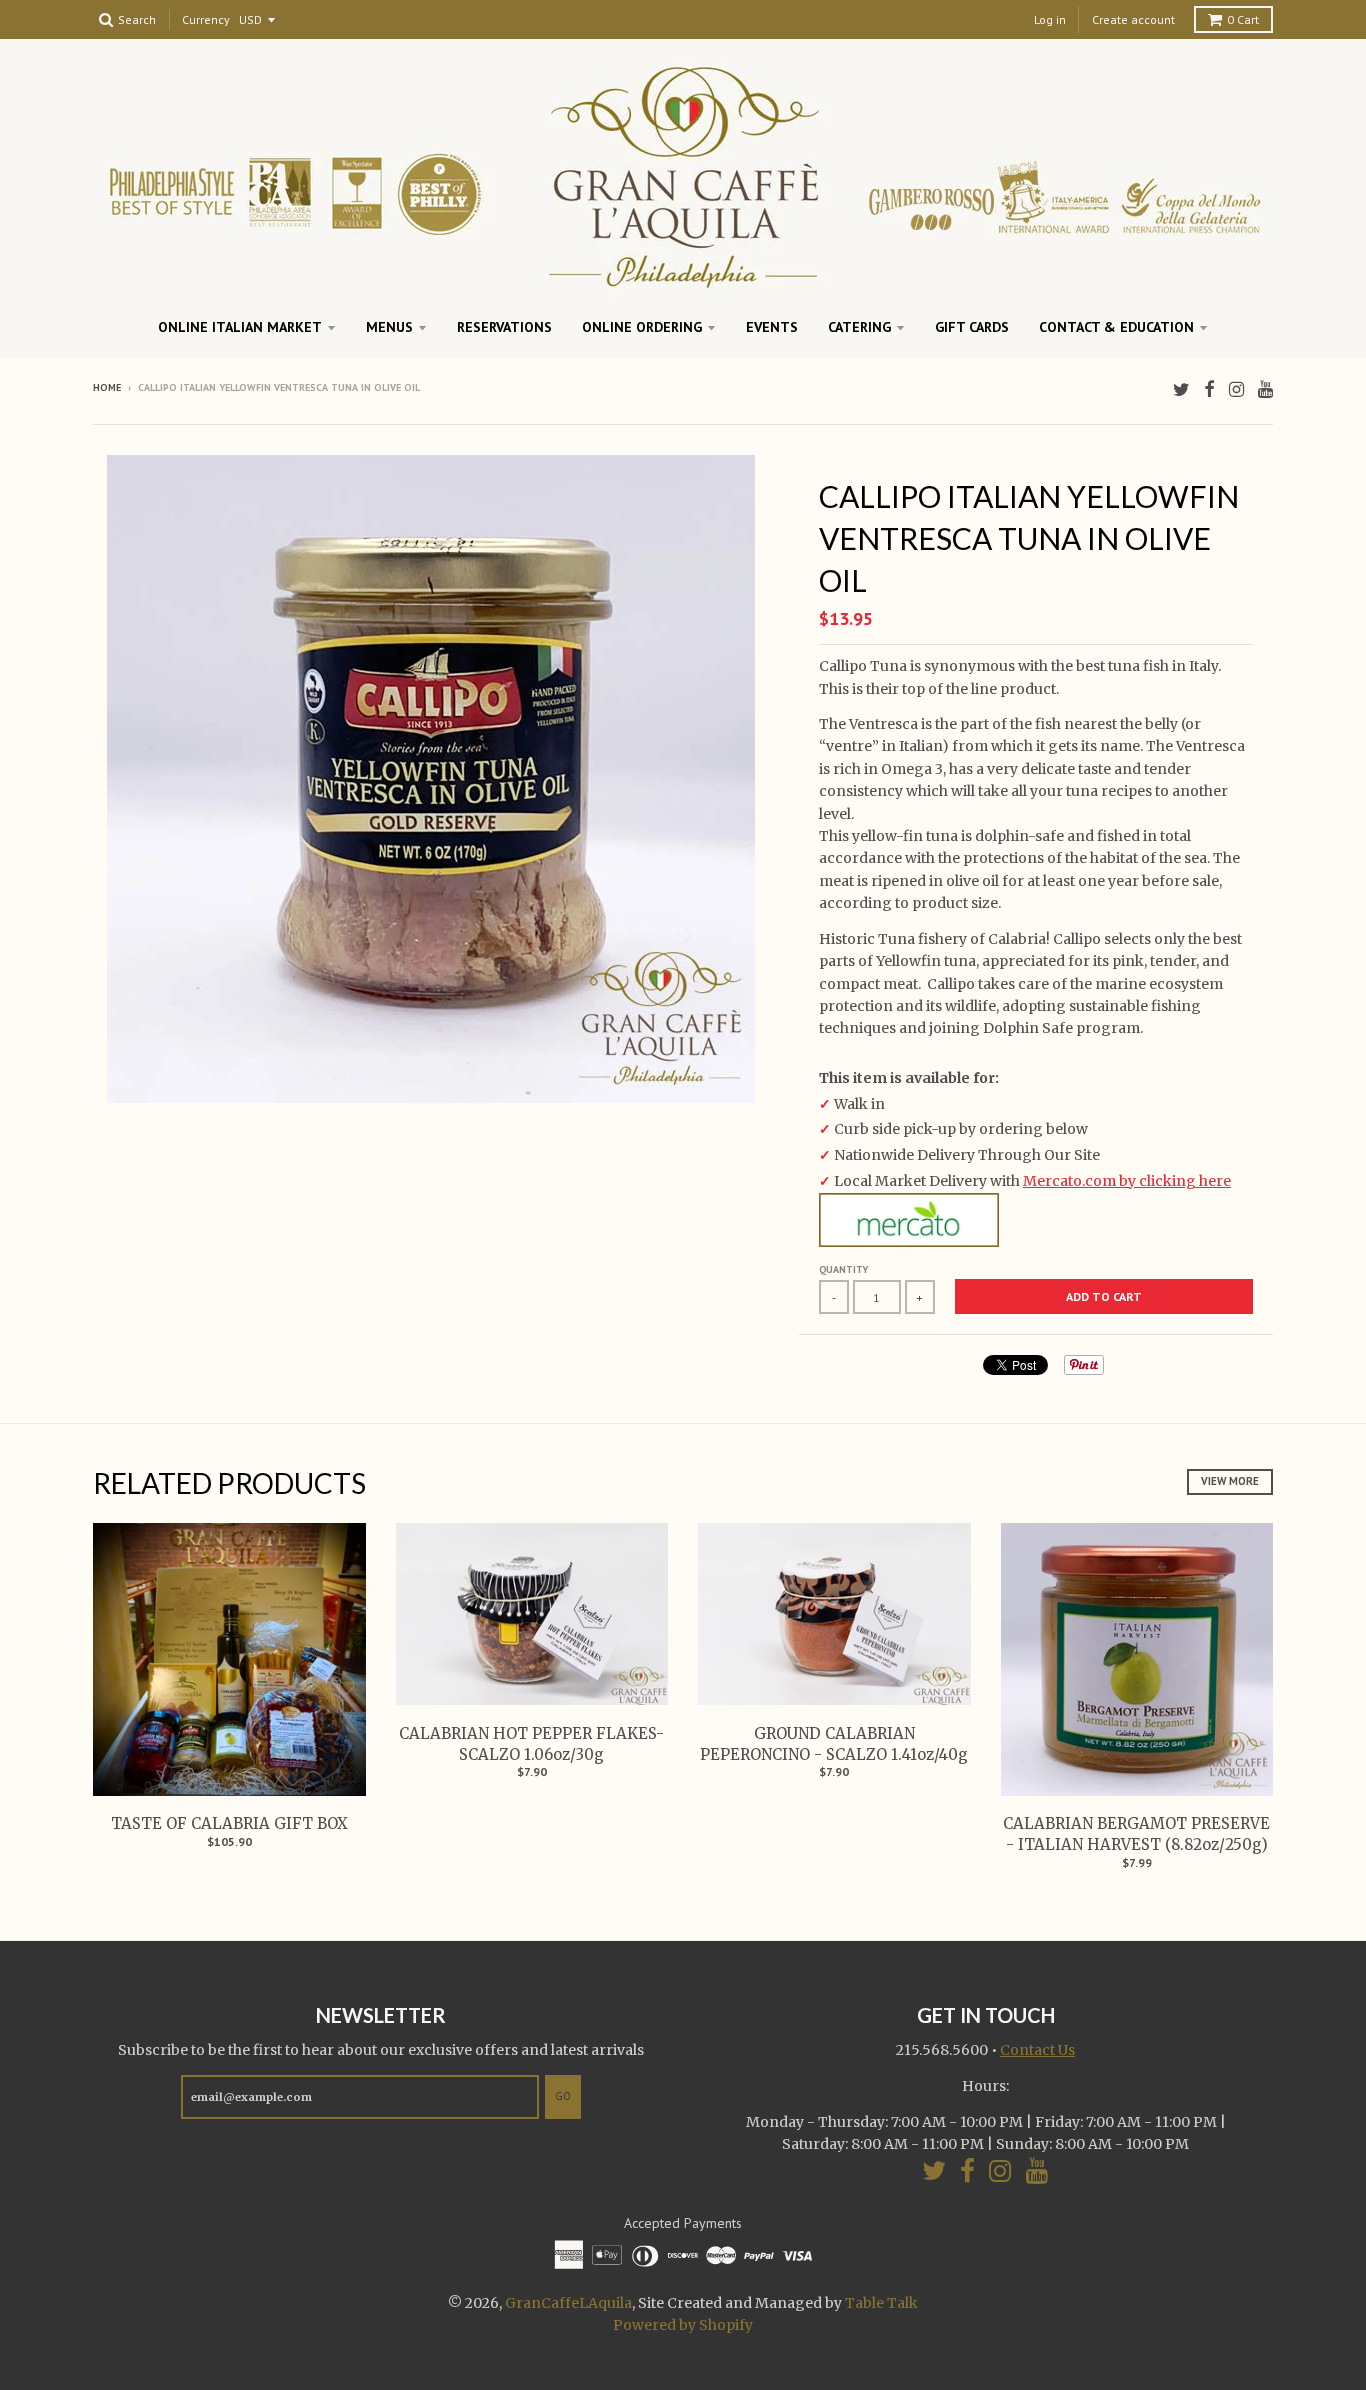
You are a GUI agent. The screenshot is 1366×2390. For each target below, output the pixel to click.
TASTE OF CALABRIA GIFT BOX (229, 1823)
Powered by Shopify (683, 2325)
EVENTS (772, 327)
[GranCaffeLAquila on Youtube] (1265, 389)
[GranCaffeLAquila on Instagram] (1236, 389)
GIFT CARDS (972, 327)
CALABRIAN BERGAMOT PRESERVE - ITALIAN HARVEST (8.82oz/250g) (1136, 1834)
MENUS (389, 327)
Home (107, 387)
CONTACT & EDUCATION (1116, 327)
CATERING (859, 327)
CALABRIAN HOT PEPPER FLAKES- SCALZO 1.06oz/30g (531, 1744)
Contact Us (1037, 2050)
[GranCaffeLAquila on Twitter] (1181, 389)
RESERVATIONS (504, 327)
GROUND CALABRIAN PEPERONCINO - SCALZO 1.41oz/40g (834, 1744)
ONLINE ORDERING (642, 327)
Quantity (843, 1269)
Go (563, 2096)
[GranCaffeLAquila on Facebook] (1209, 389)
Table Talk (881, 2303)
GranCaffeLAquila (568, 2303)
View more (1230, 1481)
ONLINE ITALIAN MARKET (240, 327)
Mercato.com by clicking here (1127, 1181)
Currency (206, 20)
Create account (1133, 19)
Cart (1243, 19)
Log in (1050, 19)
